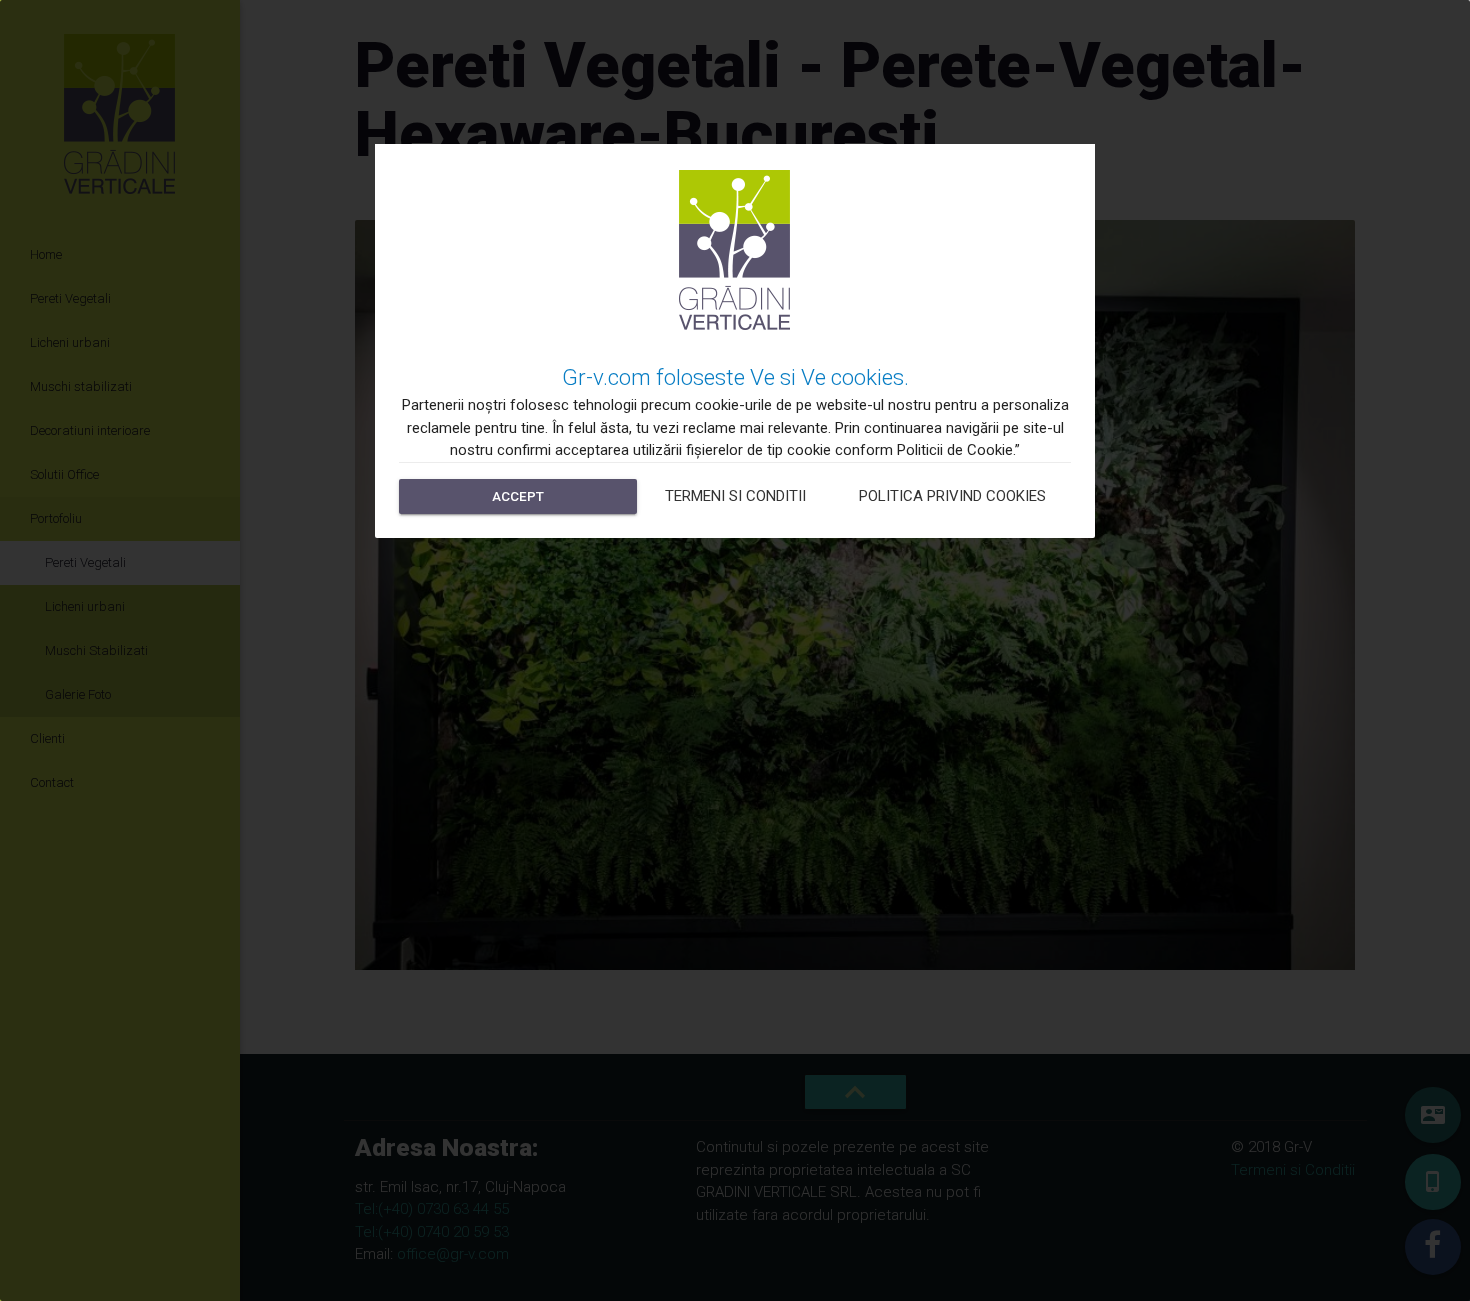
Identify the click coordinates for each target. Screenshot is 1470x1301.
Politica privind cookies (952, 496)
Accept (518, 496)
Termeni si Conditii (735, 496)
